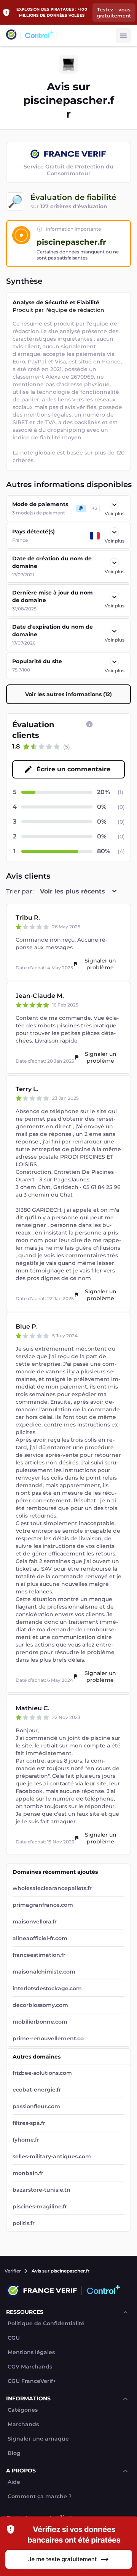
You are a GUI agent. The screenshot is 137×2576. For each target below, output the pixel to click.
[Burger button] (123, 36)
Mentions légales (31, 2352)
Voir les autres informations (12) (68, 694)
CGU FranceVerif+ (32, 2381)
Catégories (23, 2410)
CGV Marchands (30, 2367)
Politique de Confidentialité (46, 2324)
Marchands (23, 2424)
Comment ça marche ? (40, 2497)
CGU (14, 2338)
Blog (14, 2453)
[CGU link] (89, 724)
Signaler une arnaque (38, 2439)
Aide (14, 2482)
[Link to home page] (11, 35)
